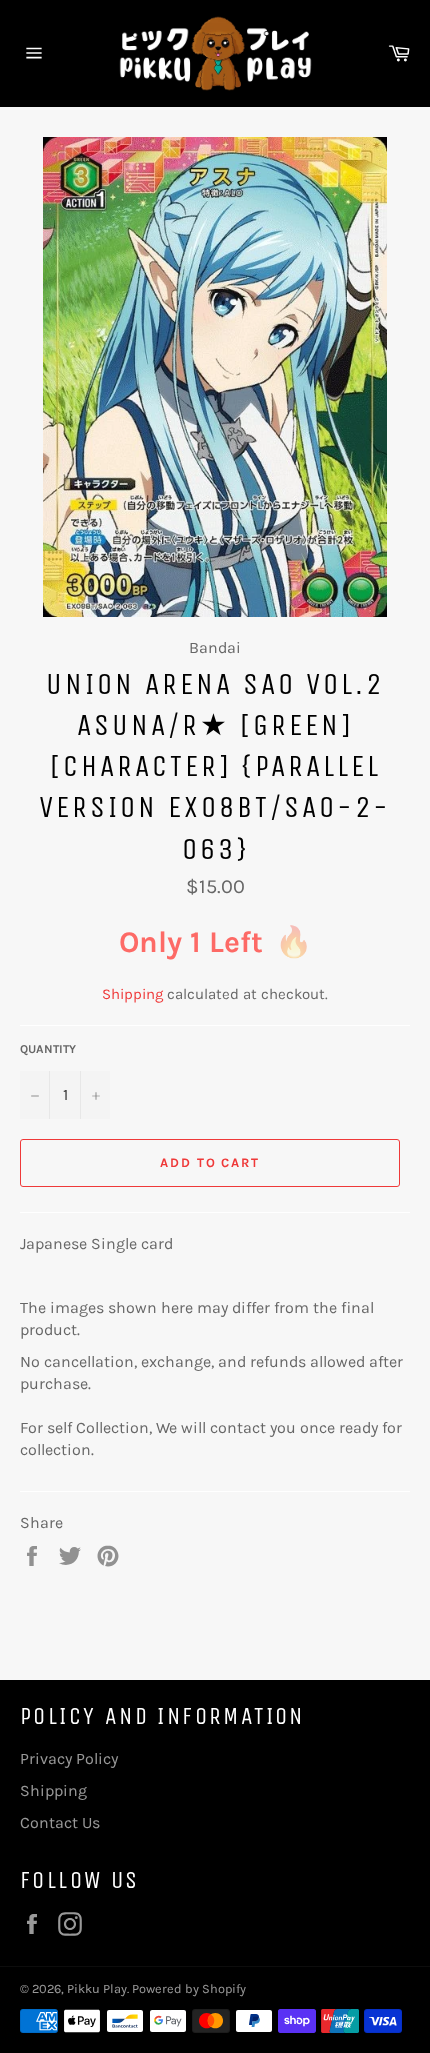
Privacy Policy (69, 1758)
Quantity (48, 1049)
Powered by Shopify (189, 1988)
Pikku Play (97, 1988)
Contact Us (60, 1822)
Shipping (132, 994)
